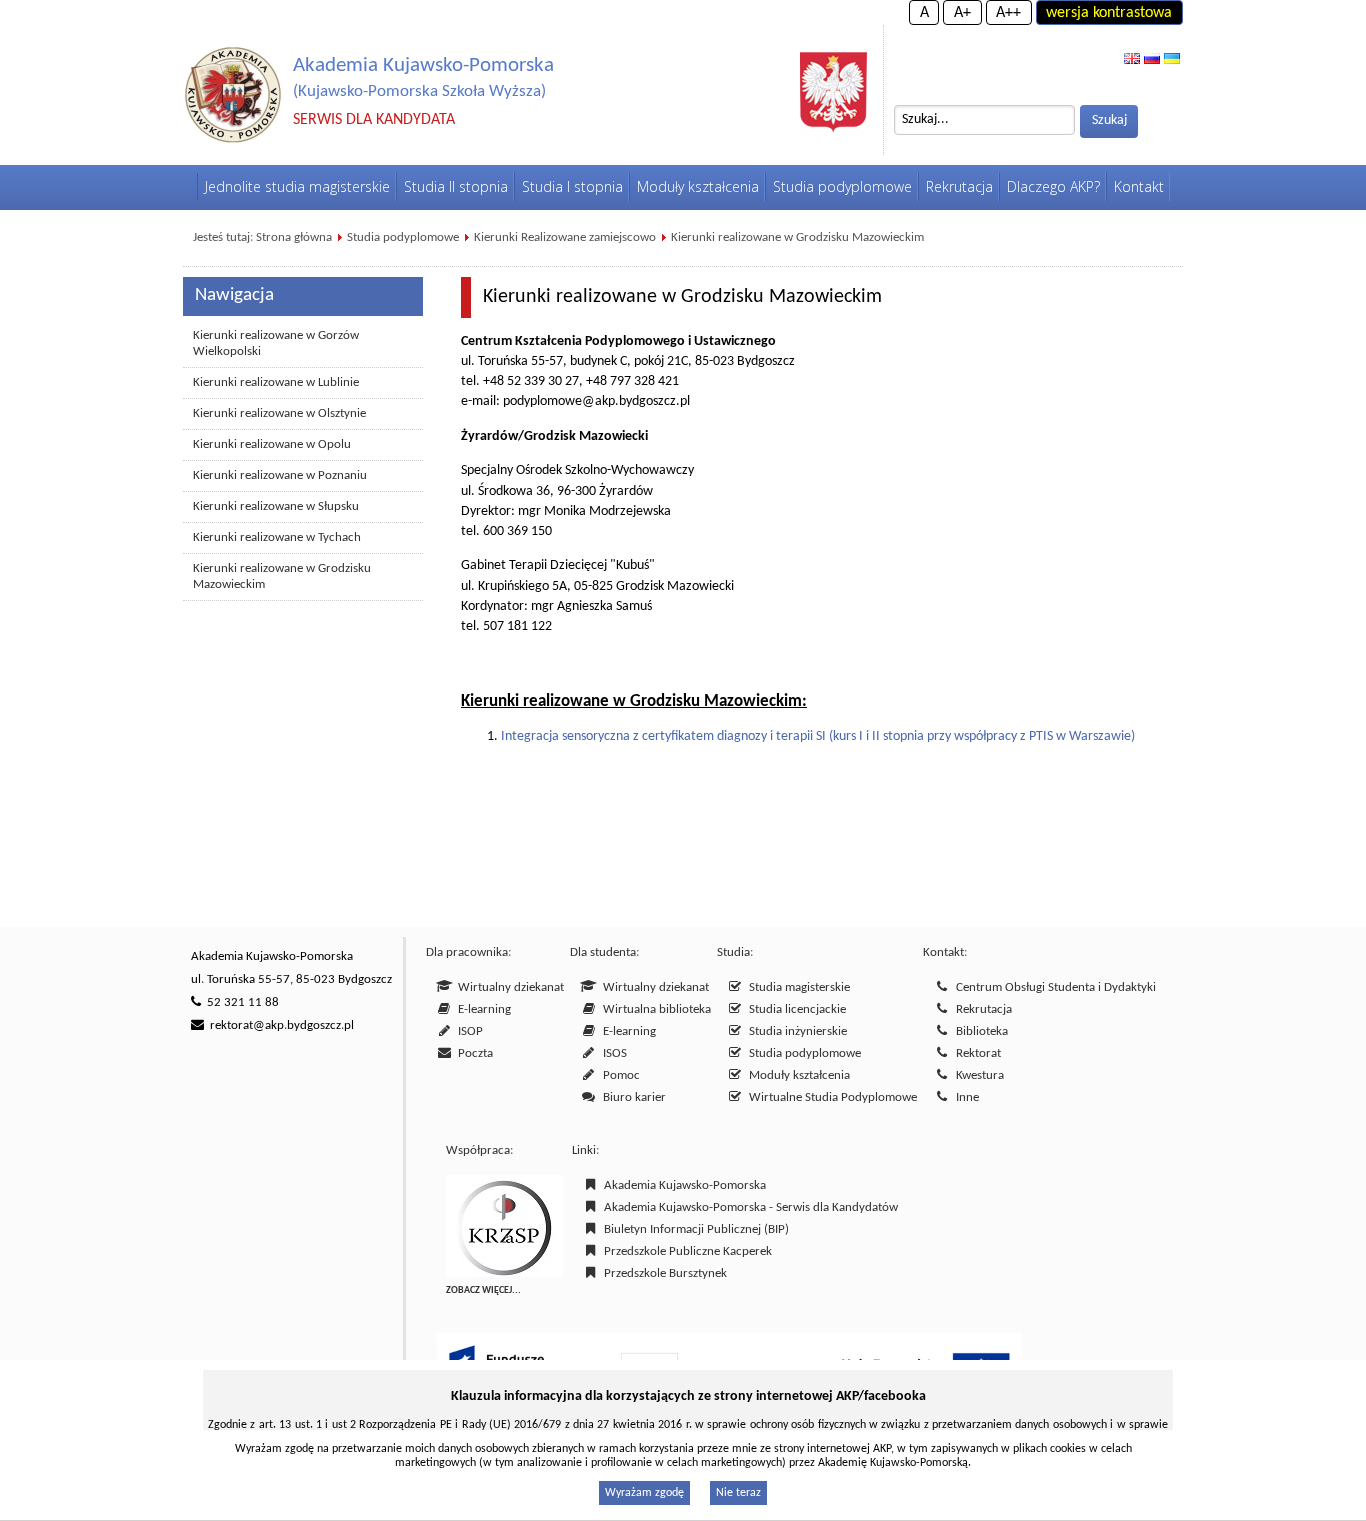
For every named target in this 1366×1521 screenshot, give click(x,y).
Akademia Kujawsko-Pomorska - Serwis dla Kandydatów (748, 1207)
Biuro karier (631, 1097)
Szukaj (1109, 120)
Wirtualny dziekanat (508, 987)
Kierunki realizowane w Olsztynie (279, 413)
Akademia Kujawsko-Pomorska (682, 1185)
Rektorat (975, 1053)
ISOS (612, 1053)
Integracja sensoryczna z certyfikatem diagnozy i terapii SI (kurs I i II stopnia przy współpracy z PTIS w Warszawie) (818, 736)
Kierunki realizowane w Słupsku (276, 506)
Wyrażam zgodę (644, 1493)
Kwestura (977, 1075)
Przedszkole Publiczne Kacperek (685, 1251)
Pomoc (618, 1075)
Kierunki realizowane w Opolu (272, 444)
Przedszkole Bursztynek (662, 1273)
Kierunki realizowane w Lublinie (276, 382)
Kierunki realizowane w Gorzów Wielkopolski (276, 343)
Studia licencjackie (794, 1009)
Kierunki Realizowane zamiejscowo (565, 237)
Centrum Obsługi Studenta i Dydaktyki (1053, 987)
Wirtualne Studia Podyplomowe (830, 1097)
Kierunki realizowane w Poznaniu (280, 475)
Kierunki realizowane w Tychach (277, 537)
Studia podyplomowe (403, 237)
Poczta (472, 1053)
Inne (964, 1097)
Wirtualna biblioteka (654, 1009)
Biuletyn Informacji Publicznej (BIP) (693, 1229)
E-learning (481, 1009)
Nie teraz (738, 1493)
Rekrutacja (981, 1009)
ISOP (467, 1031)
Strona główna (294, 237)
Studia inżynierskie (795, 1031)
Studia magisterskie (796, 987)
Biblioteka (979, 1031)
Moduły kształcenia (796, 1075)
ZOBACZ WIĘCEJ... (483, 1290)
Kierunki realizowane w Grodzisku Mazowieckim (797, 237)
